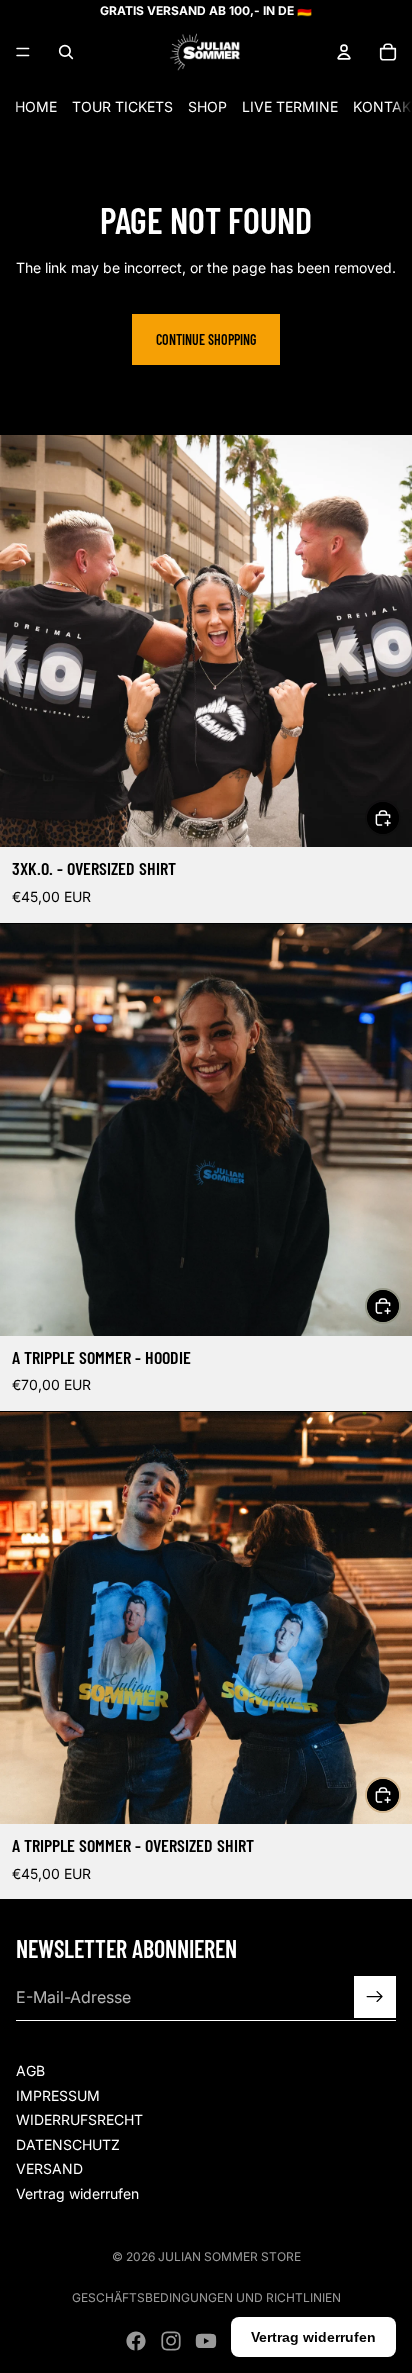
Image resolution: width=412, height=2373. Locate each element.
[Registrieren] (375, 1998)
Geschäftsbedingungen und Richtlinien (206, 2297)
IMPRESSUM (58, 2095)
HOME (36, 106)
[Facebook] (136, 2341)
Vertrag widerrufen (77, 2193)
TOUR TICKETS (122, 106)
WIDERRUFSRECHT (79, 2120)
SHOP (207, 106)
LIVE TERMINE (290, 106)
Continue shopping (206, 339)
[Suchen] (66, 52)
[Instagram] (171, 2341)
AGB (30, 2070)
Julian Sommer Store (229, 2256)
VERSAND (49, 2169)
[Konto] (344, 52)
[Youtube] (206, 2341)
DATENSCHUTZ (68, 2144)
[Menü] (23, 52)
